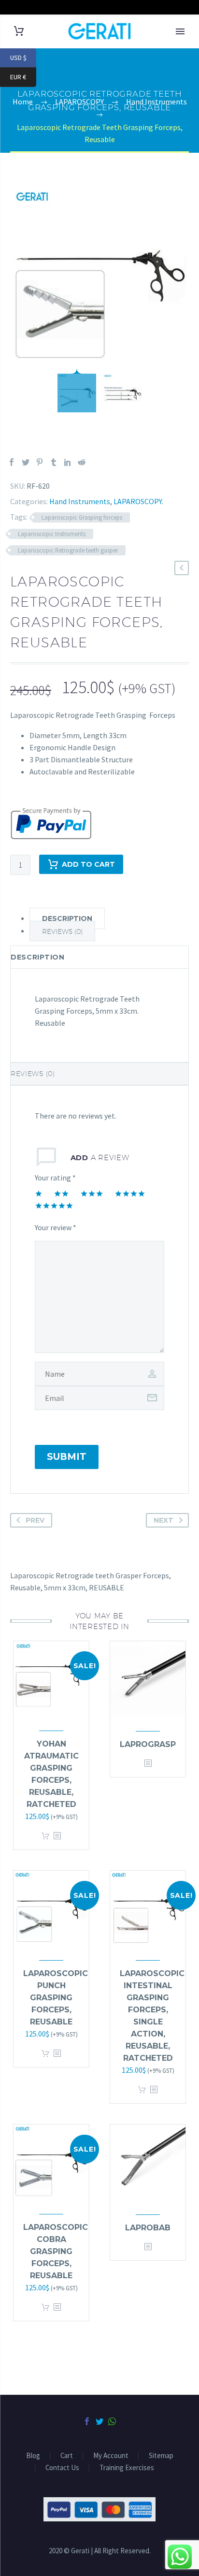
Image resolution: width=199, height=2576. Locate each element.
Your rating (55, 1178)
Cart (67, 2456)
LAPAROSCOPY (138, 501)
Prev (35, 1520)
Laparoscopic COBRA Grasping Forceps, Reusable (56, 2251)
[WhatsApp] (112, 2421)
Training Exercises (127, 2468)
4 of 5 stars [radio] (130, 1193)
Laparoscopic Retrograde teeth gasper (68, 550)
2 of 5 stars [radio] (61, 1193)
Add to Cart (88, 864)
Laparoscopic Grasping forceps (82, 517)
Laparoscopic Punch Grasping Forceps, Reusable (56, 1998)
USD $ (23, 58)
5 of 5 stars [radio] (54, 1206)
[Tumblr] (54, 462)
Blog (33, 2456)
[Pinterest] (40, 462)
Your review (56, 1227)
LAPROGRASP (148, 1744)
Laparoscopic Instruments (52, 534)
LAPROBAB (148, 2228)
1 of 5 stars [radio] (39, 1193)
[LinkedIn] (68, 462)
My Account (111, 2456)
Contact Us (62, 2468)
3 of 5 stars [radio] (92, 1193)
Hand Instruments (80, 501)
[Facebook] (12, 462)
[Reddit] (82, 462)
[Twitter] (26, 462)
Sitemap (161, 2456)
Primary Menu (180, 31)
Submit (67, 1457)
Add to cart (45, 1836)
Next (163, 1520)
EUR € (23, 77)
